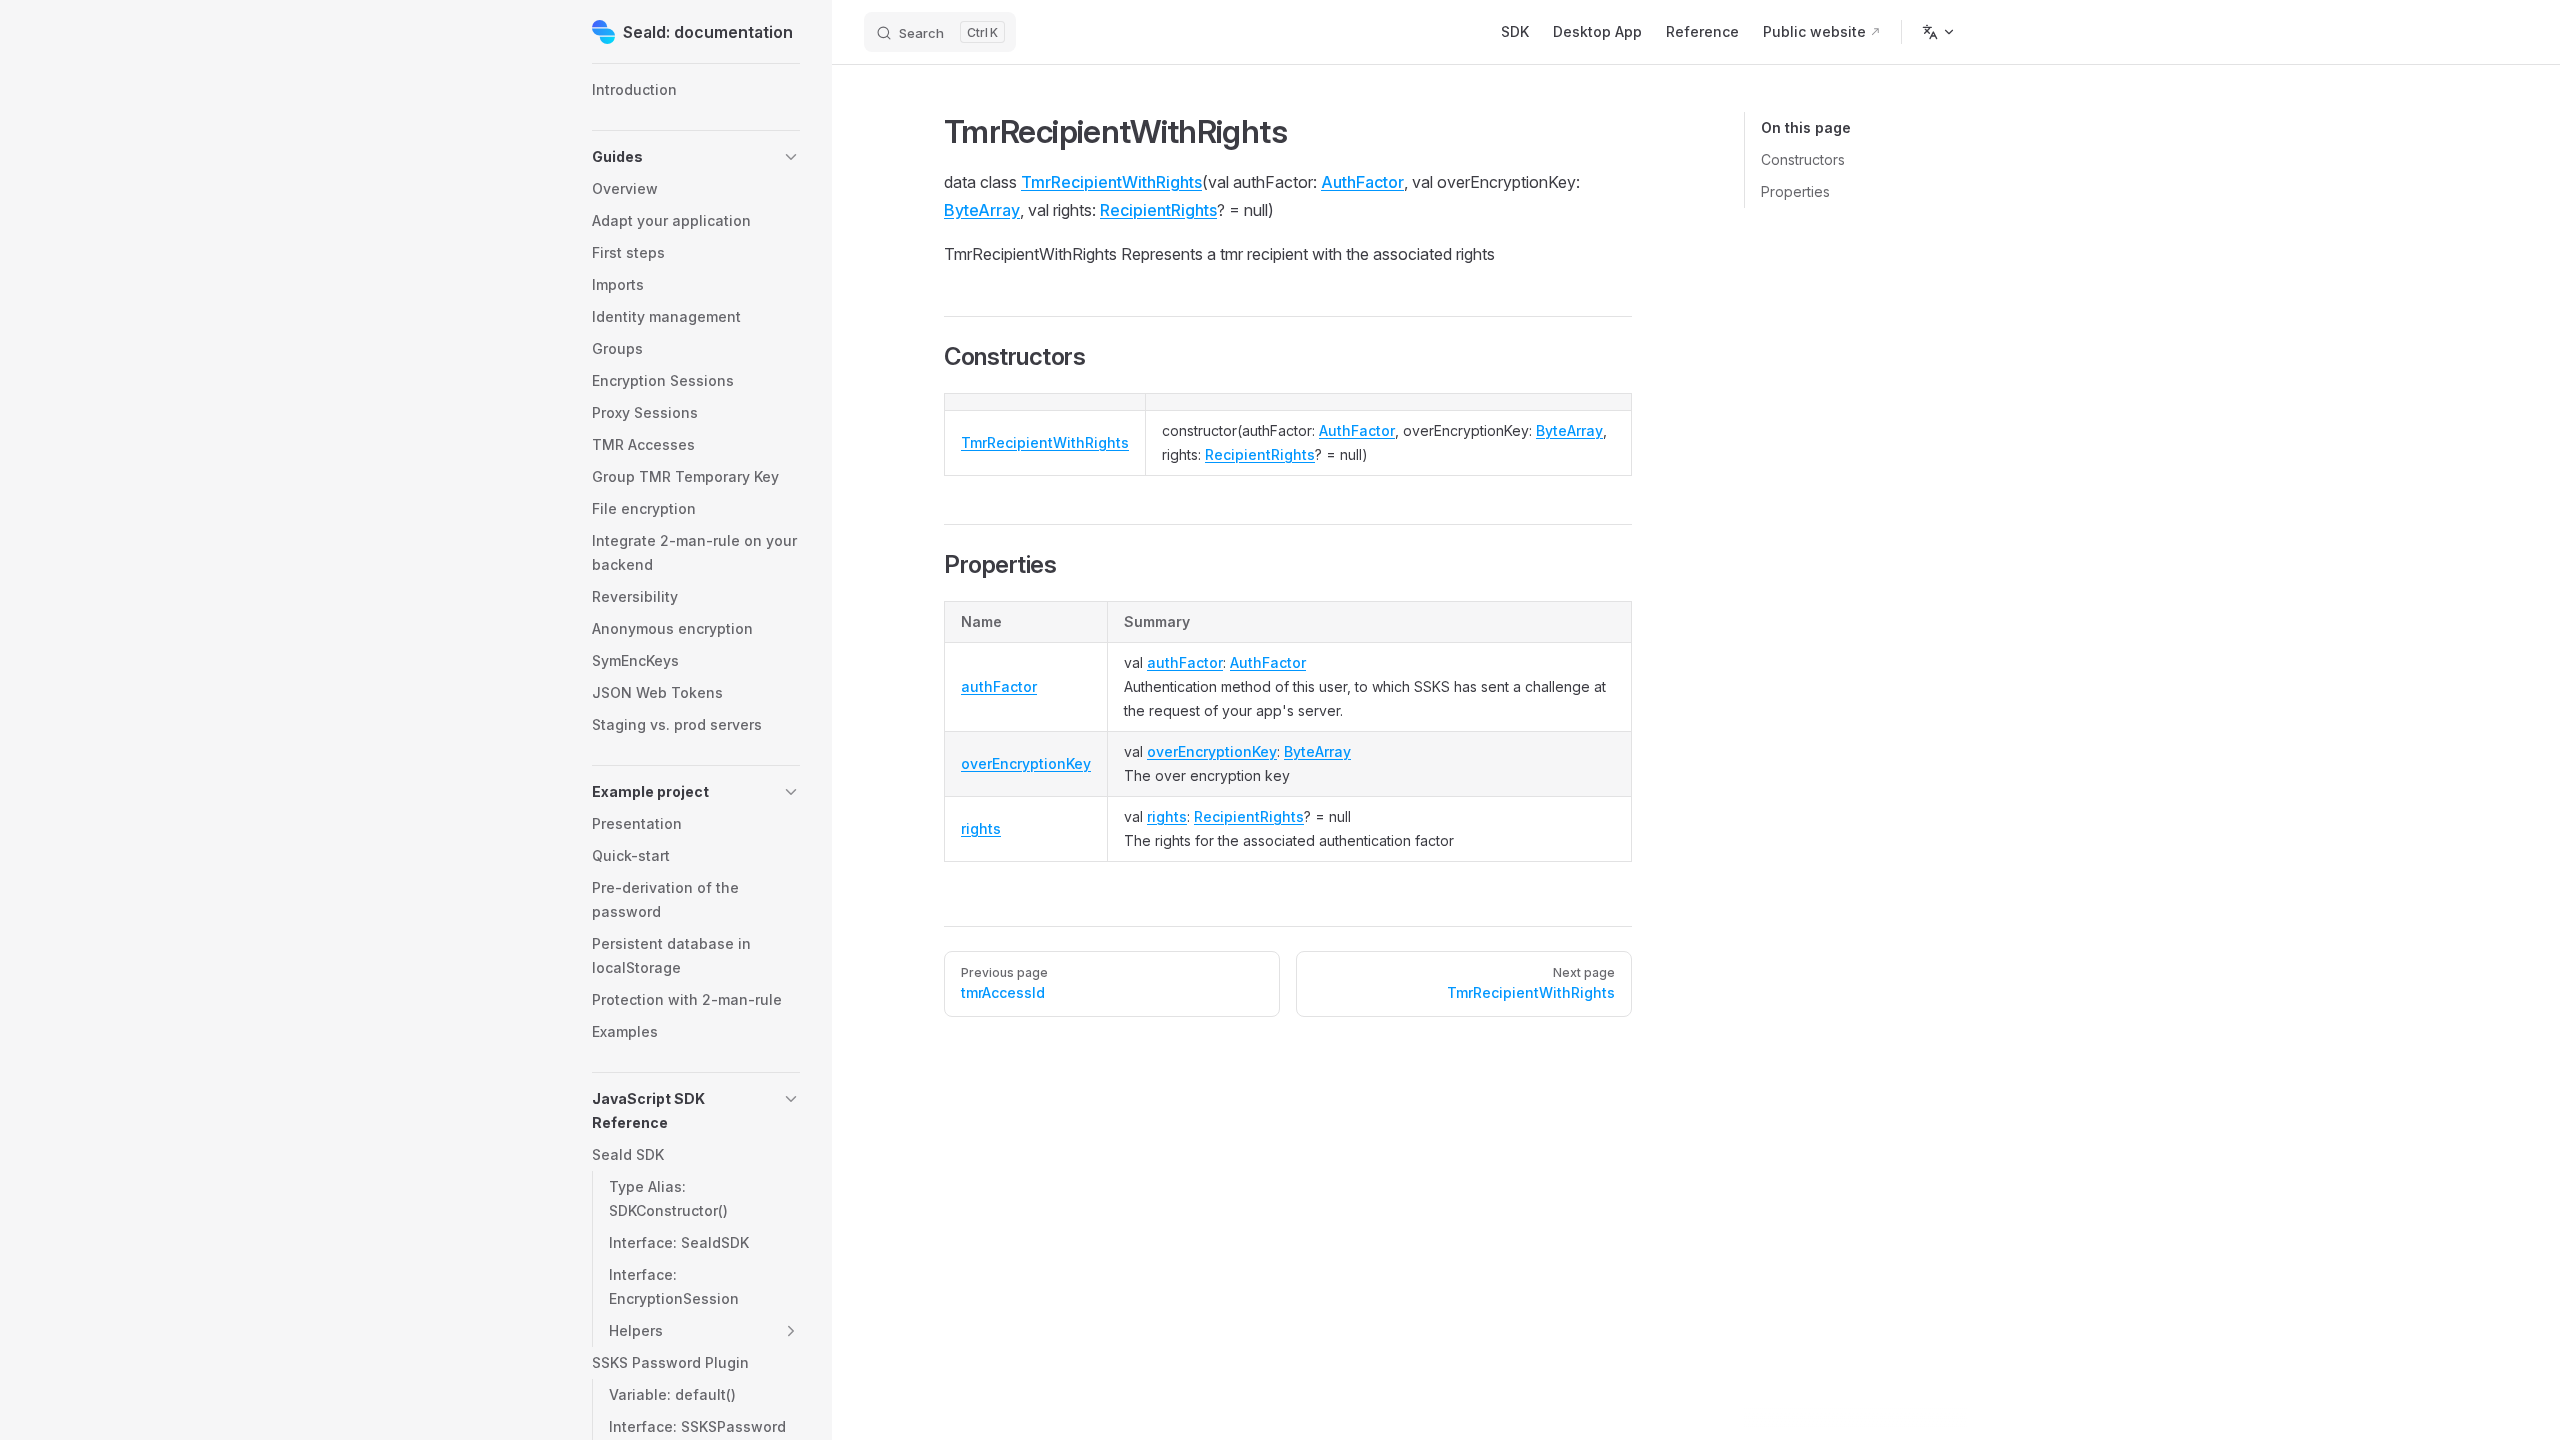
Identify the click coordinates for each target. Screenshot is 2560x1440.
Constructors (1803, 159)
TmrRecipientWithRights (1111, 182)
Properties (1795, 191)
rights (981, 828)
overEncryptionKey (1026, 763)
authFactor (999, 686)
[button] (696, 157)
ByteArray (982, 210)
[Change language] (1939, 32)
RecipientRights (1158, 210)
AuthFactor (1362, 182)
